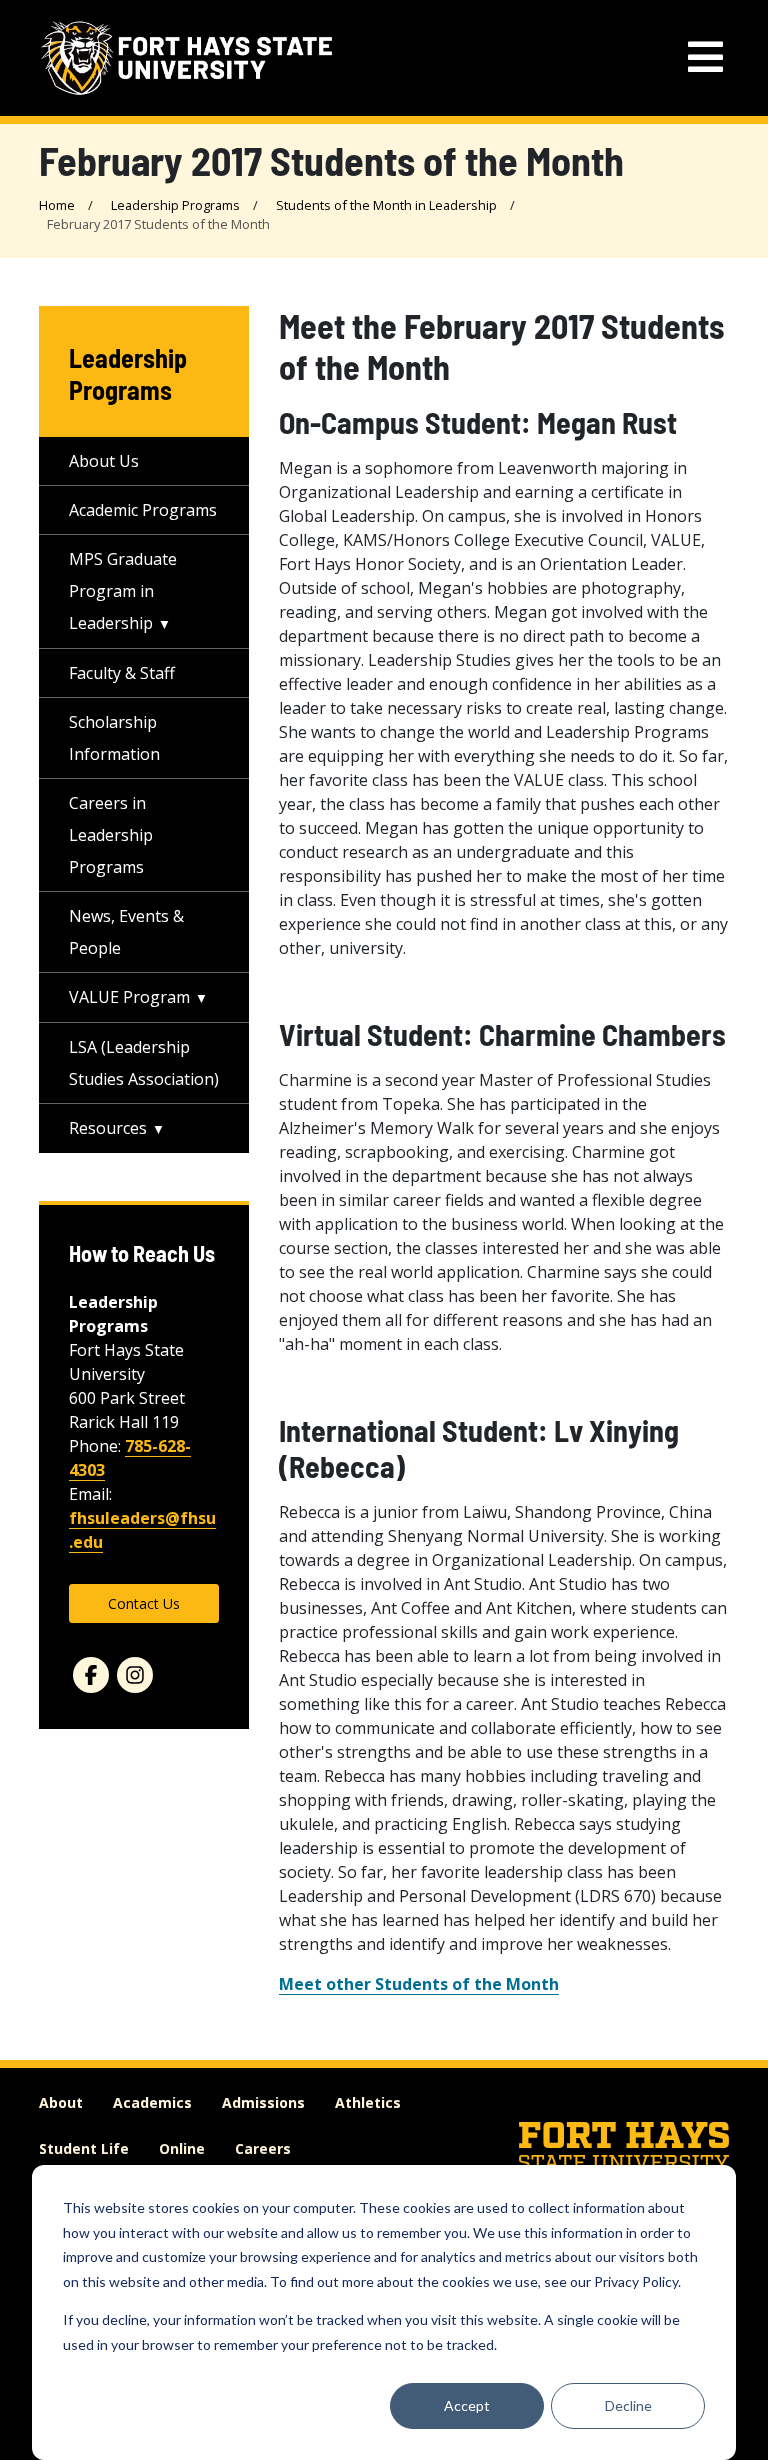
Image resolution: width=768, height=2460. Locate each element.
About (61, 2102)
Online (182, 2148)
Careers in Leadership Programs (111, 835)
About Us (104, 461)
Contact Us (144, 1603)
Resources (108, 1128)
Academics (152, 2102)
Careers (263, 2148)
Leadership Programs (175, 205)
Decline (628, 2405)
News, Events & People (126, 932)
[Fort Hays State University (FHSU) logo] (186, 58)
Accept (467, 2405)
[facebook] (91, 1675)
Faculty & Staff (122, 673)
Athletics (368, 2102)
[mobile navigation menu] (705, 57)
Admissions (263, 2102)
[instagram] (135, 1675)
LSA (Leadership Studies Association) (144, 1063)
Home (57, 205)
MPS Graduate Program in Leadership (123, 591)
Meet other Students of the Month (419, 1984)
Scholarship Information (114, 738)
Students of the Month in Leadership (386, 205)
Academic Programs (143, 510)
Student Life (84, 2148)
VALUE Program (129, 997)
